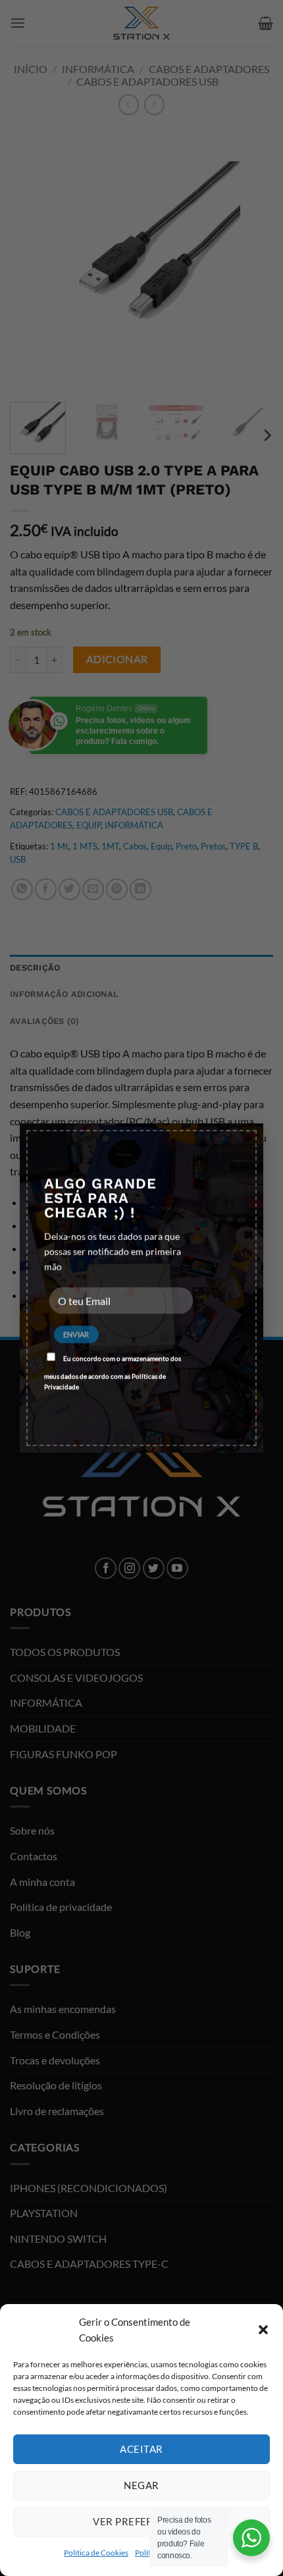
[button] (263, 2330)
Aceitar (141, 2449)
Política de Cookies (96, 2553)
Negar (141, 2485)
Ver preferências (141, 2521)
